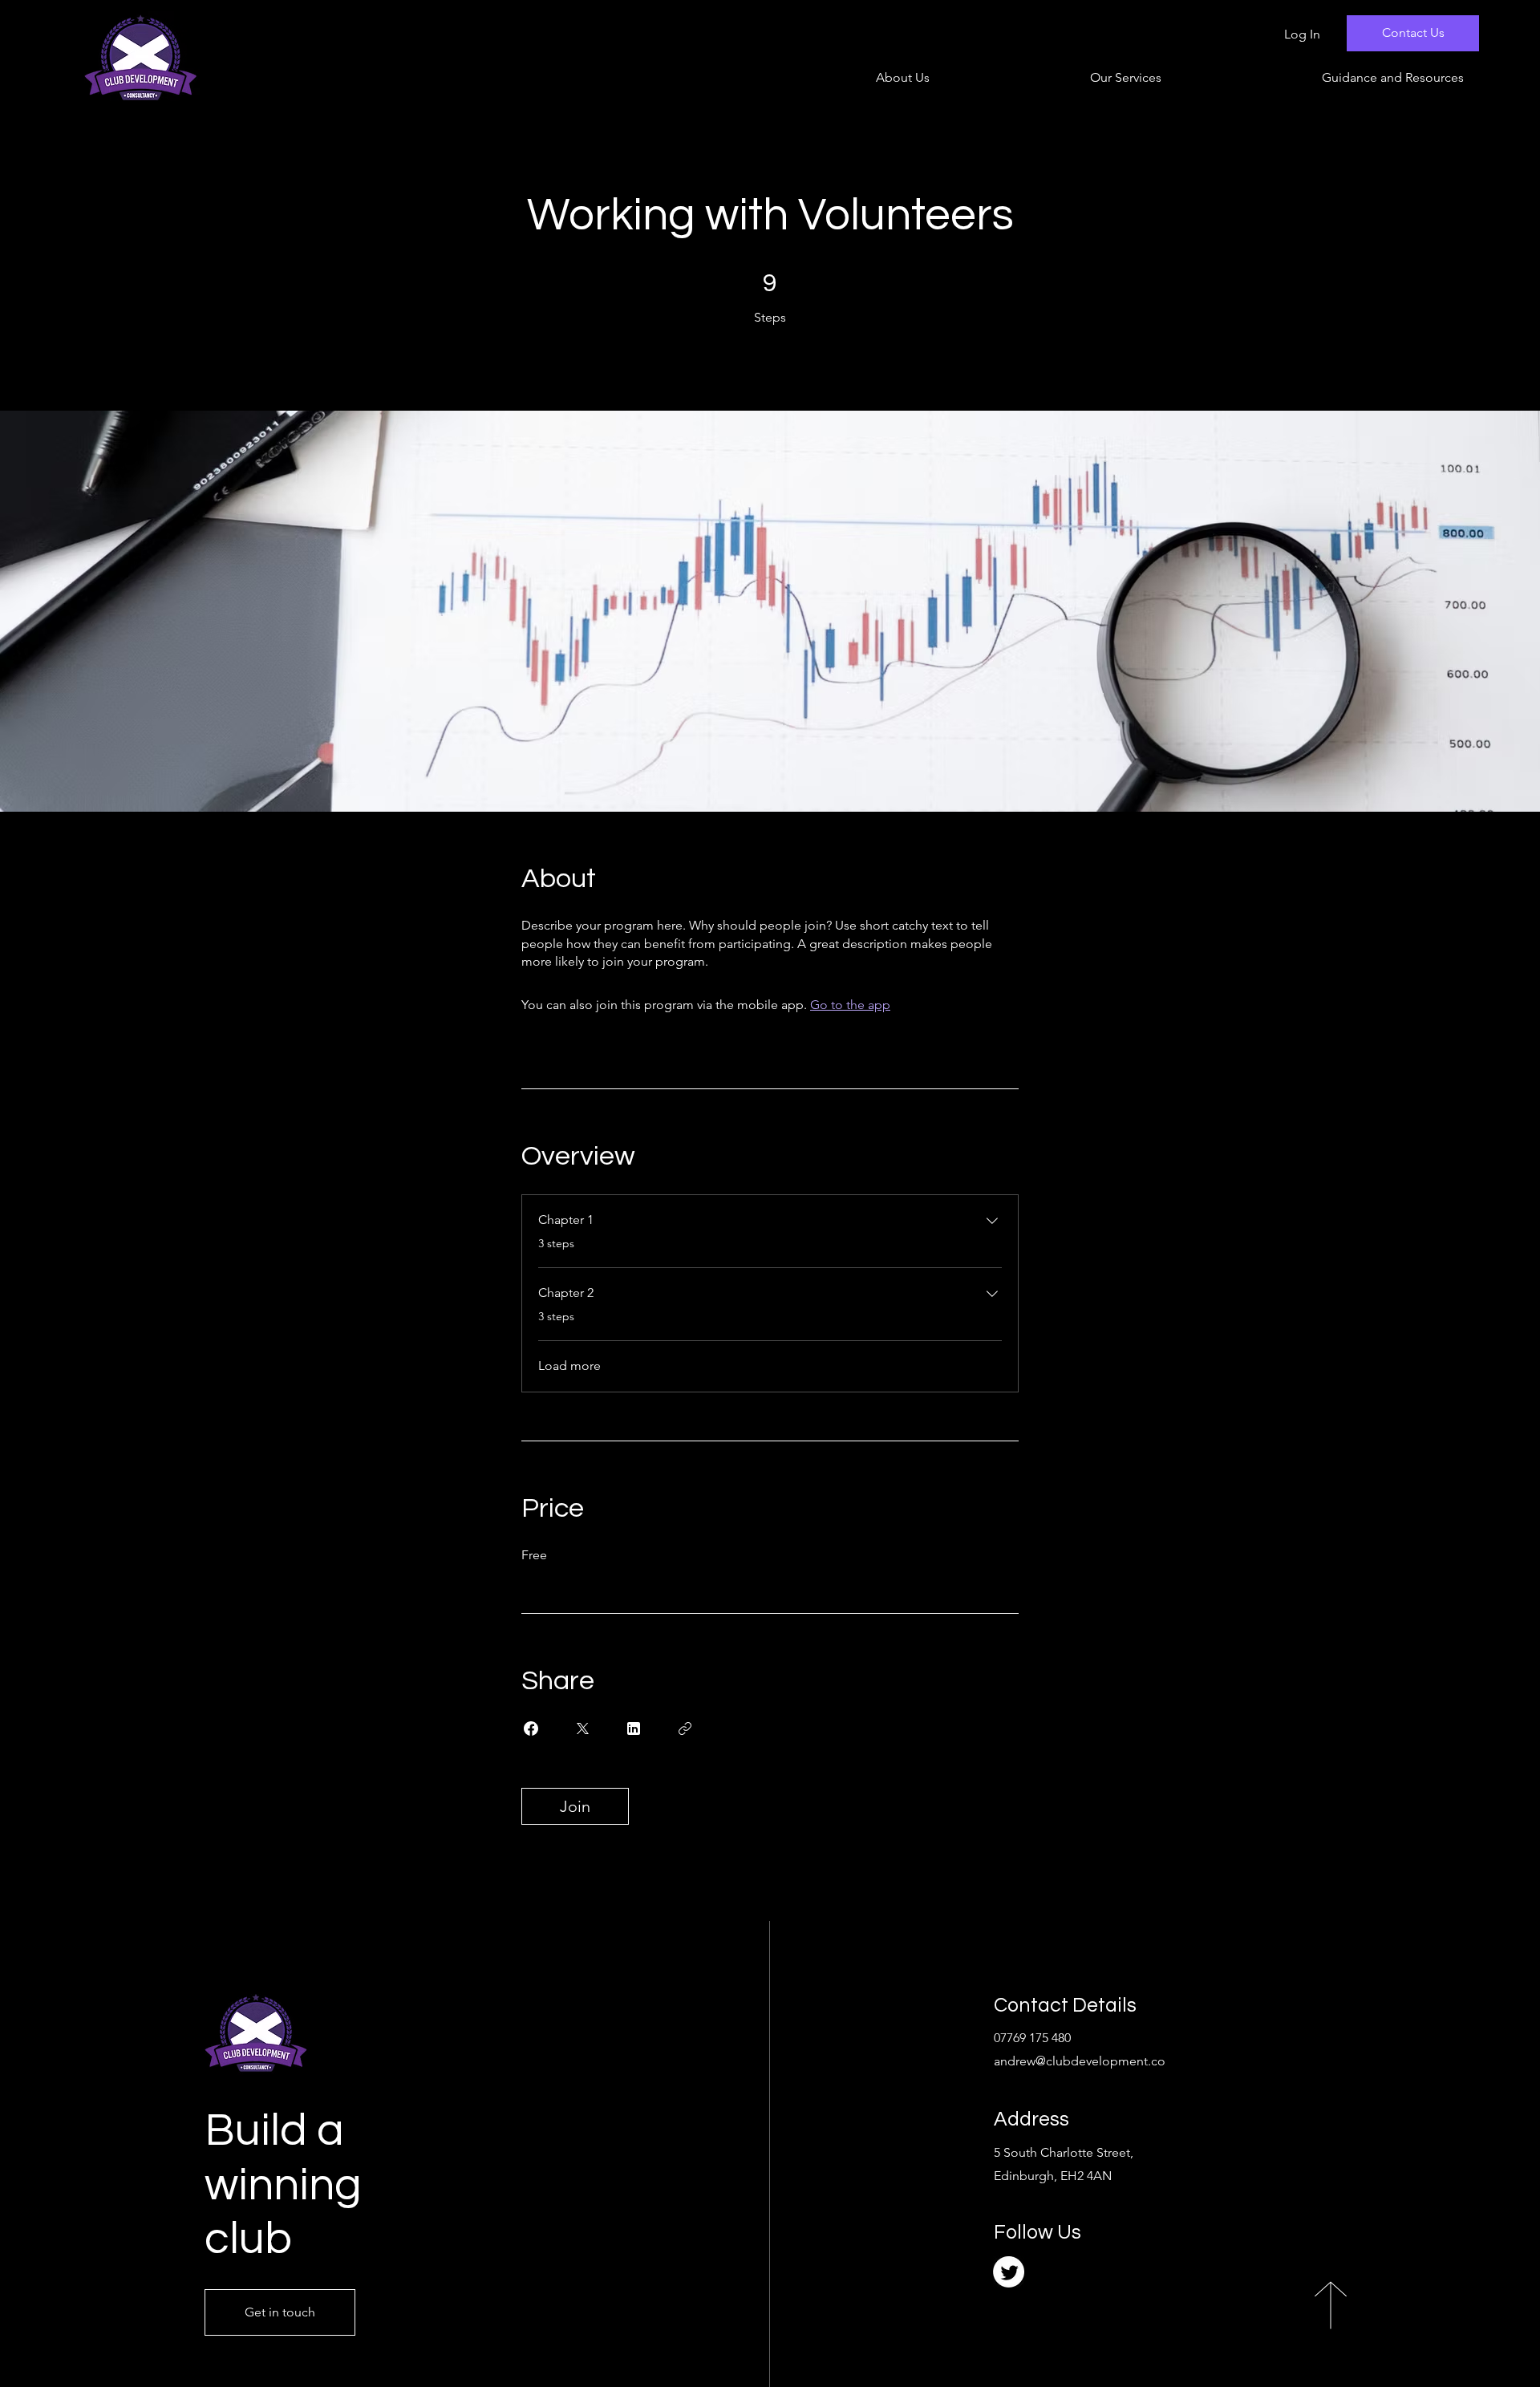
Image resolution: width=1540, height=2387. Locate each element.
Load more (569, 1366)
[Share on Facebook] (531, 1728)
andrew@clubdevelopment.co (1080, 2061)
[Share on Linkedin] (634, 1728)
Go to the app (850, 1005)
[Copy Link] (685, 1728)
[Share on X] (582, 1728)
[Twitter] (1009, 2272)
